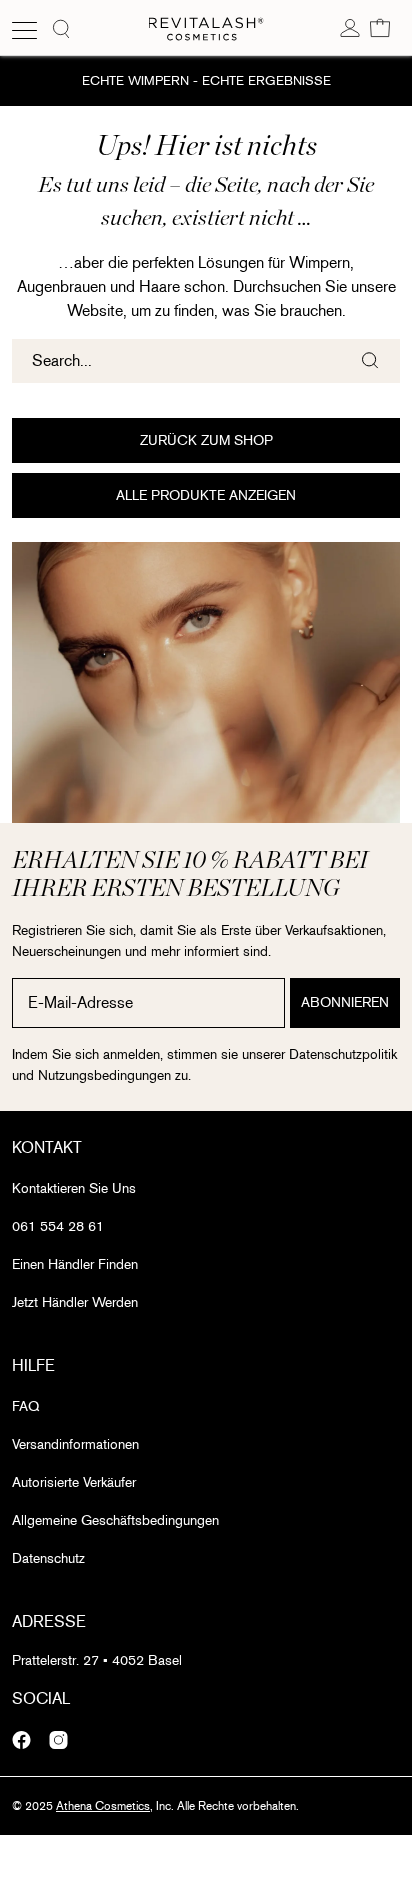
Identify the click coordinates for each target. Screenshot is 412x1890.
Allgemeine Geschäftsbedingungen (115, 1520)
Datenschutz (48, 1558)
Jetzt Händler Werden (75, 1302)
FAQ (25, 1406)
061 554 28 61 (58, 1226)
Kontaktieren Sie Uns (74, 1188)
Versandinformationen (75, 1444)
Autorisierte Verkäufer (74, 1482)
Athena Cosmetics (103, 1806)
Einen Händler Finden (75, 1264)
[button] (380, 27)
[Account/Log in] (350, 27)
